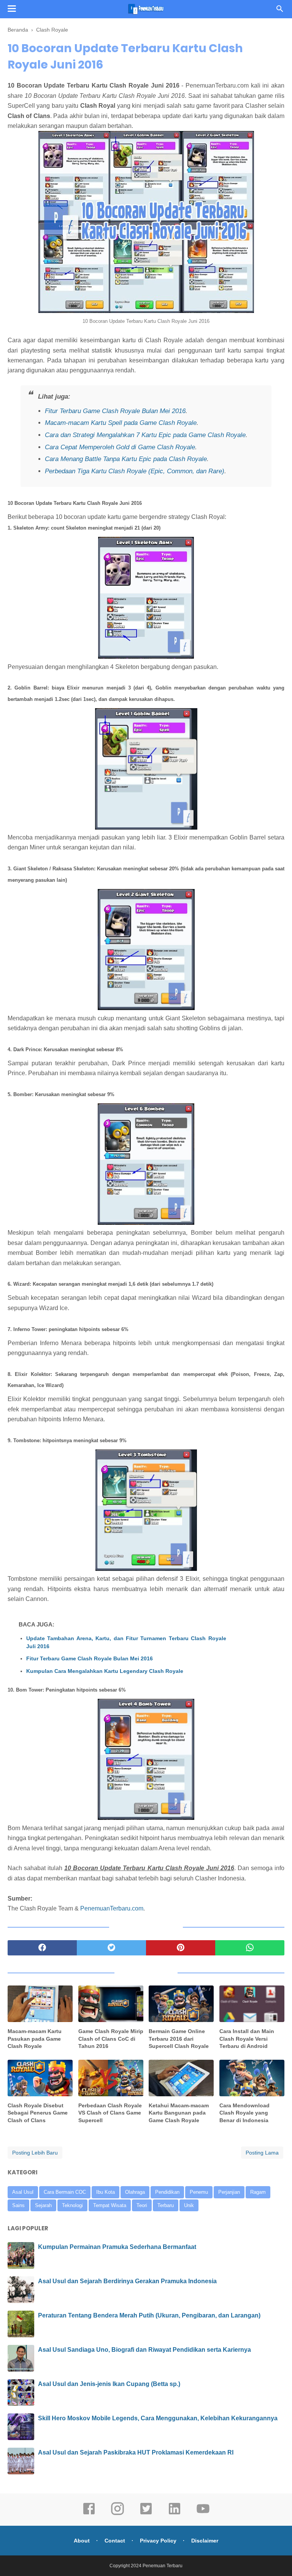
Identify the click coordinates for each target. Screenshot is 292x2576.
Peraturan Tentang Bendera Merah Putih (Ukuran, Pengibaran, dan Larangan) (149, 2315)
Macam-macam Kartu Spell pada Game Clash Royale (121, 423)
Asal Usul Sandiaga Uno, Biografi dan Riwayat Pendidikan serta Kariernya (144, 2350)
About (82, 2541)
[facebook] (42, 1948)
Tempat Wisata (110, 2205)
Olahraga (135, 2192)
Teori (142, 2205)
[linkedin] (175, 2514)
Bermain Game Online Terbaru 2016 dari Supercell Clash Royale (179, 2039)
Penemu (199, 2192)
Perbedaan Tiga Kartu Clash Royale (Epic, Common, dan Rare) (135, 471)
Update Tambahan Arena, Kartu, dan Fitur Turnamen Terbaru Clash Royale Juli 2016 (126, 1642)
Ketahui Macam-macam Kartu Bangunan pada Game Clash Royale (179, 2113)
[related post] (40, 2004)
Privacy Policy (158, 2541)
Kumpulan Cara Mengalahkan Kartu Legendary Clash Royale (105, 1671)
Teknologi (72, 2205)
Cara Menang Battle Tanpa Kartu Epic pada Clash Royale (126, 459)
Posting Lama (262, 2153)
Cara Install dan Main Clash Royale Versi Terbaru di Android (247, 2039)
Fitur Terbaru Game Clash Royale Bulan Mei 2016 (115, 411)
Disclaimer (205, 2541)
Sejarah (43, 2205)
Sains (18, 2205)
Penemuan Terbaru (163, 2566)
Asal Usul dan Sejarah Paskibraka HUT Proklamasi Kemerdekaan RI (136, 2452)
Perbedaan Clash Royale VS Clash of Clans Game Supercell (110, 2113)
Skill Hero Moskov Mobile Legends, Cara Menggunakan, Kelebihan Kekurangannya (158, 2418)
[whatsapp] (250, 1948)
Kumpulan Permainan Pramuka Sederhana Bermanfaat (117, 2247)
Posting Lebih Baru (35, 2153)
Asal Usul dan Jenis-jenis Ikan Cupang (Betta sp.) (109, 2384)
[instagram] (117, 2514)
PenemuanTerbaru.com (112, 1908)
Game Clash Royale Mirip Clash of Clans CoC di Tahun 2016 (111, 2039)
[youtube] (203, 2514)
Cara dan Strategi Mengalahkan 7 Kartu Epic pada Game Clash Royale (145, 435)
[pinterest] (181, 1948)
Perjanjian (229, 2192)
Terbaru (166, 2205)
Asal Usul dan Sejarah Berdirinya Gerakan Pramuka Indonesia (127, 2281)
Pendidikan (167, 2192)
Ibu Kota (106, 2192)
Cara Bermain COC (65, 2192)
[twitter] (111, 1948)
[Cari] (280, 11)
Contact (115, 2541)
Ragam (258, 2192)
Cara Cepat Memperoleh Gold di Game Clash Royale (120, 447)
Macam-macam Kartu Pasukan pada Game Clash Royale (35, 2039)
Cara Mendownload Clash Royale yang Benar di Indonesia (244, 2113)
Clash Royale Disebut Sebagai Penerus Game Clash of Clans (38, 2113)
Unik (189, 2205)
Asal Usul (23, 2192)
